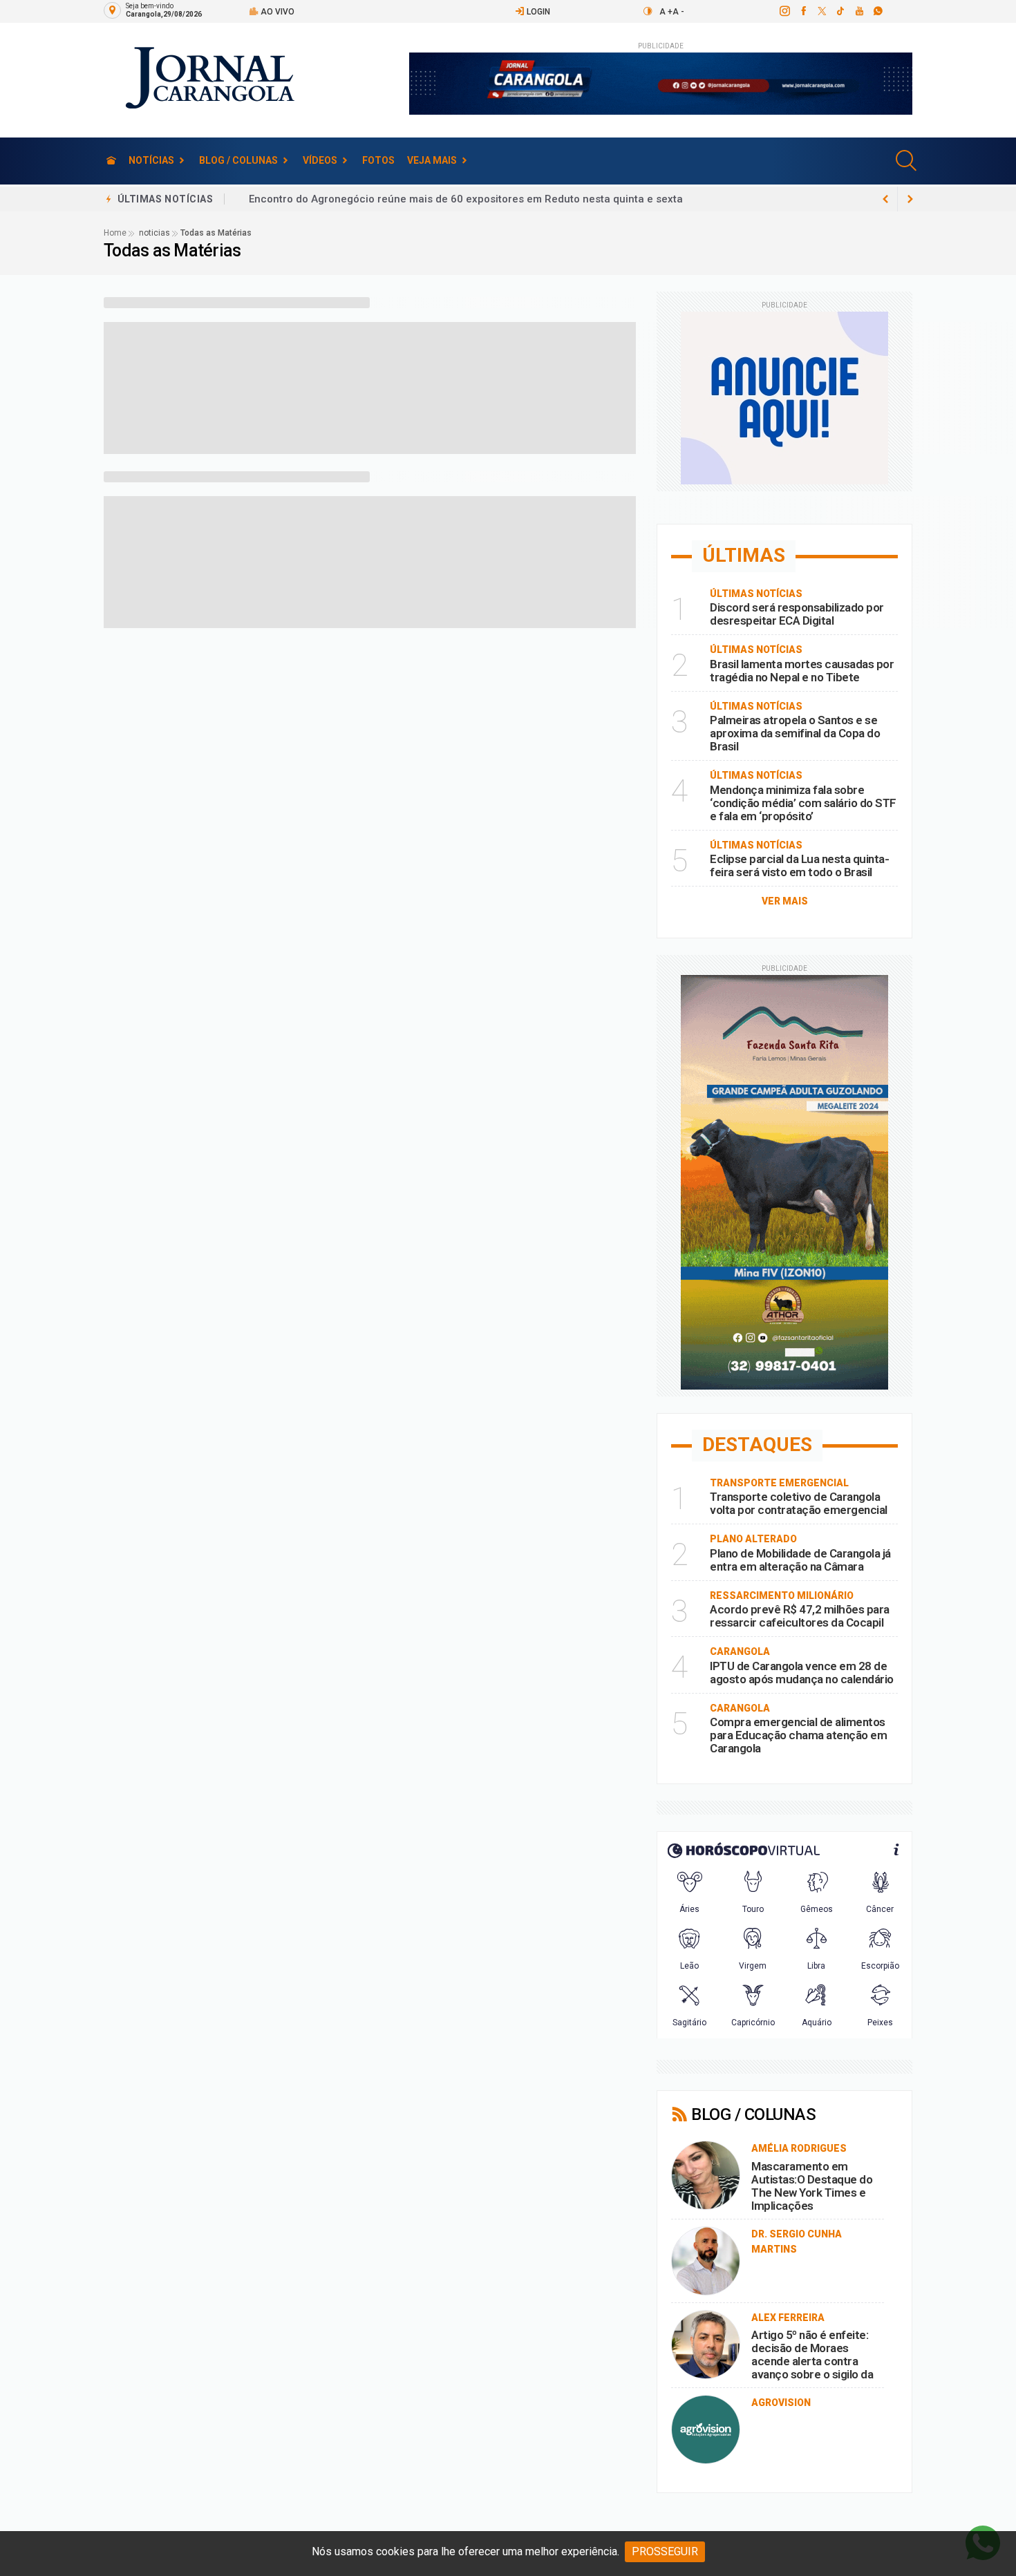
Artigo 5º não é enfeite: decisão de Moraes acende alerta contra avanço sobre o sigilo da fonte (812, 2361)
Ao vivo (276, 12)
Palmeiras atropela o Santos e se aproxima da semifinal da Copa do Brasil (795, 733)
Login (537, 12)
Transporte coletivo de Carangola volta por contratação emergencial (799, 1503)
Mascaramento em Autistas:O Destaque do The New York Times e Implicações (812, 2186)
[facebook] (803, 11)
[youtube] (859, 11)
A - (678, 12)
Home (115, 233)
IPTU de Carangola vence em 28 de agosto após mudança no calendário (802, 1673)
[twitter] (821, 11)
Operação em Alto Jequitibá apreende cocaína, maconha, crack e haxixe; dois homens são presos (492, 199)
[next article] (885, 199)
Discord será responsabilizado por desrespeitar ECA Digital (797, 614)
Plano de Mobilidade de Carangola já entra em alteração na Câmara (800, 1560)
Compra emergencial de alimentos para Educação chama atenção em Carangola (798, 1735)
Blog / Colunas (238, 160)
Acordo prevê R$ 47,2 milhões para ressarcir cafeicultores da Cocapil (800, 1616)
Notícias (151, 160)
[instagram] (784, 11)
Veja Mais (432, 160)
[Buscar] (908, 161)
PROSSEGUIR (665, 2551)
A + (666, 12)
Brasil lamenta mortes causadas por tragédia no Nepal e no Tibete (802, 671)
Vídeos (320, 160)
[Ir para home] (111, 161)
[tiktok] (840, 11)
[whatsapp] (877, 11)
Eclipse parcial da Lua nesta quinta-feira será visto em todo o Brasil (799, 865)
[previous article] (910, 199)
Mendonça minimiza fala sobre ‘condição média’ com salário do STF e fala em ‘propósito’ (803, 803)
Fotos (378, 160)
